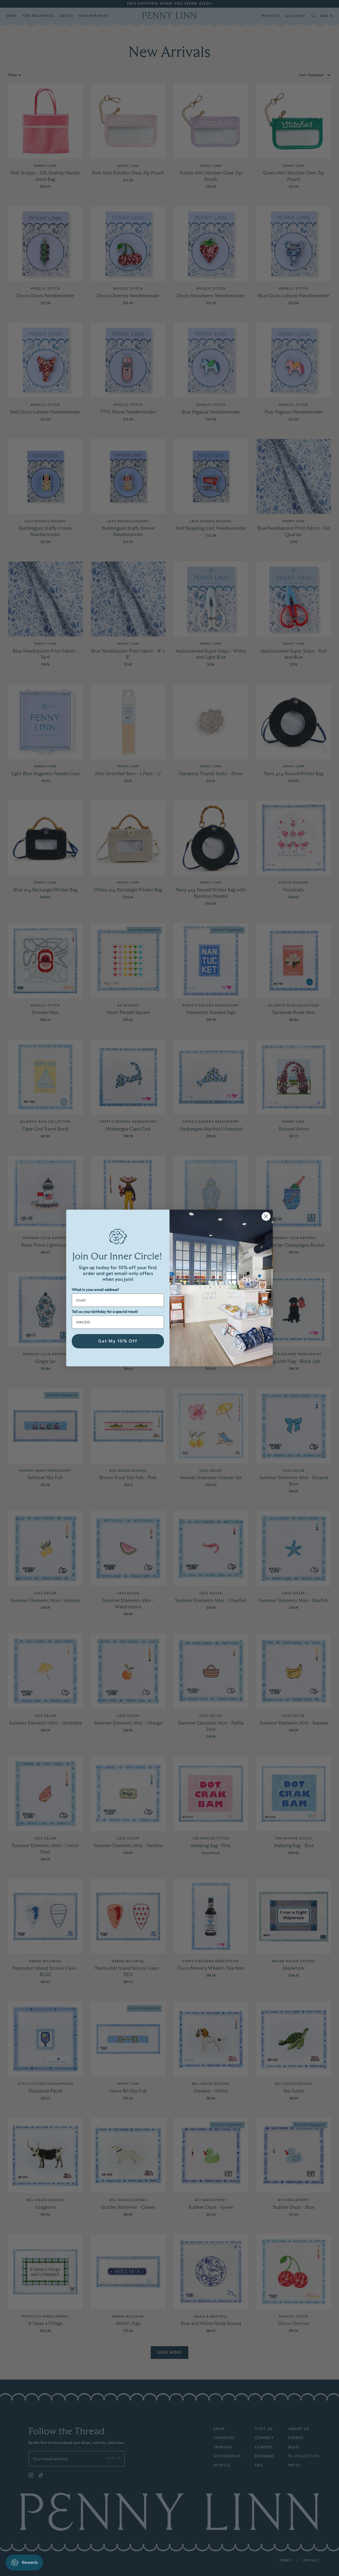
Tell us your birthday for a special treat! (105, 1312)
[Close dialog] (266, 1216)
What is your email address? (95, 1290)
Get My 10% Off (118, 1341)
